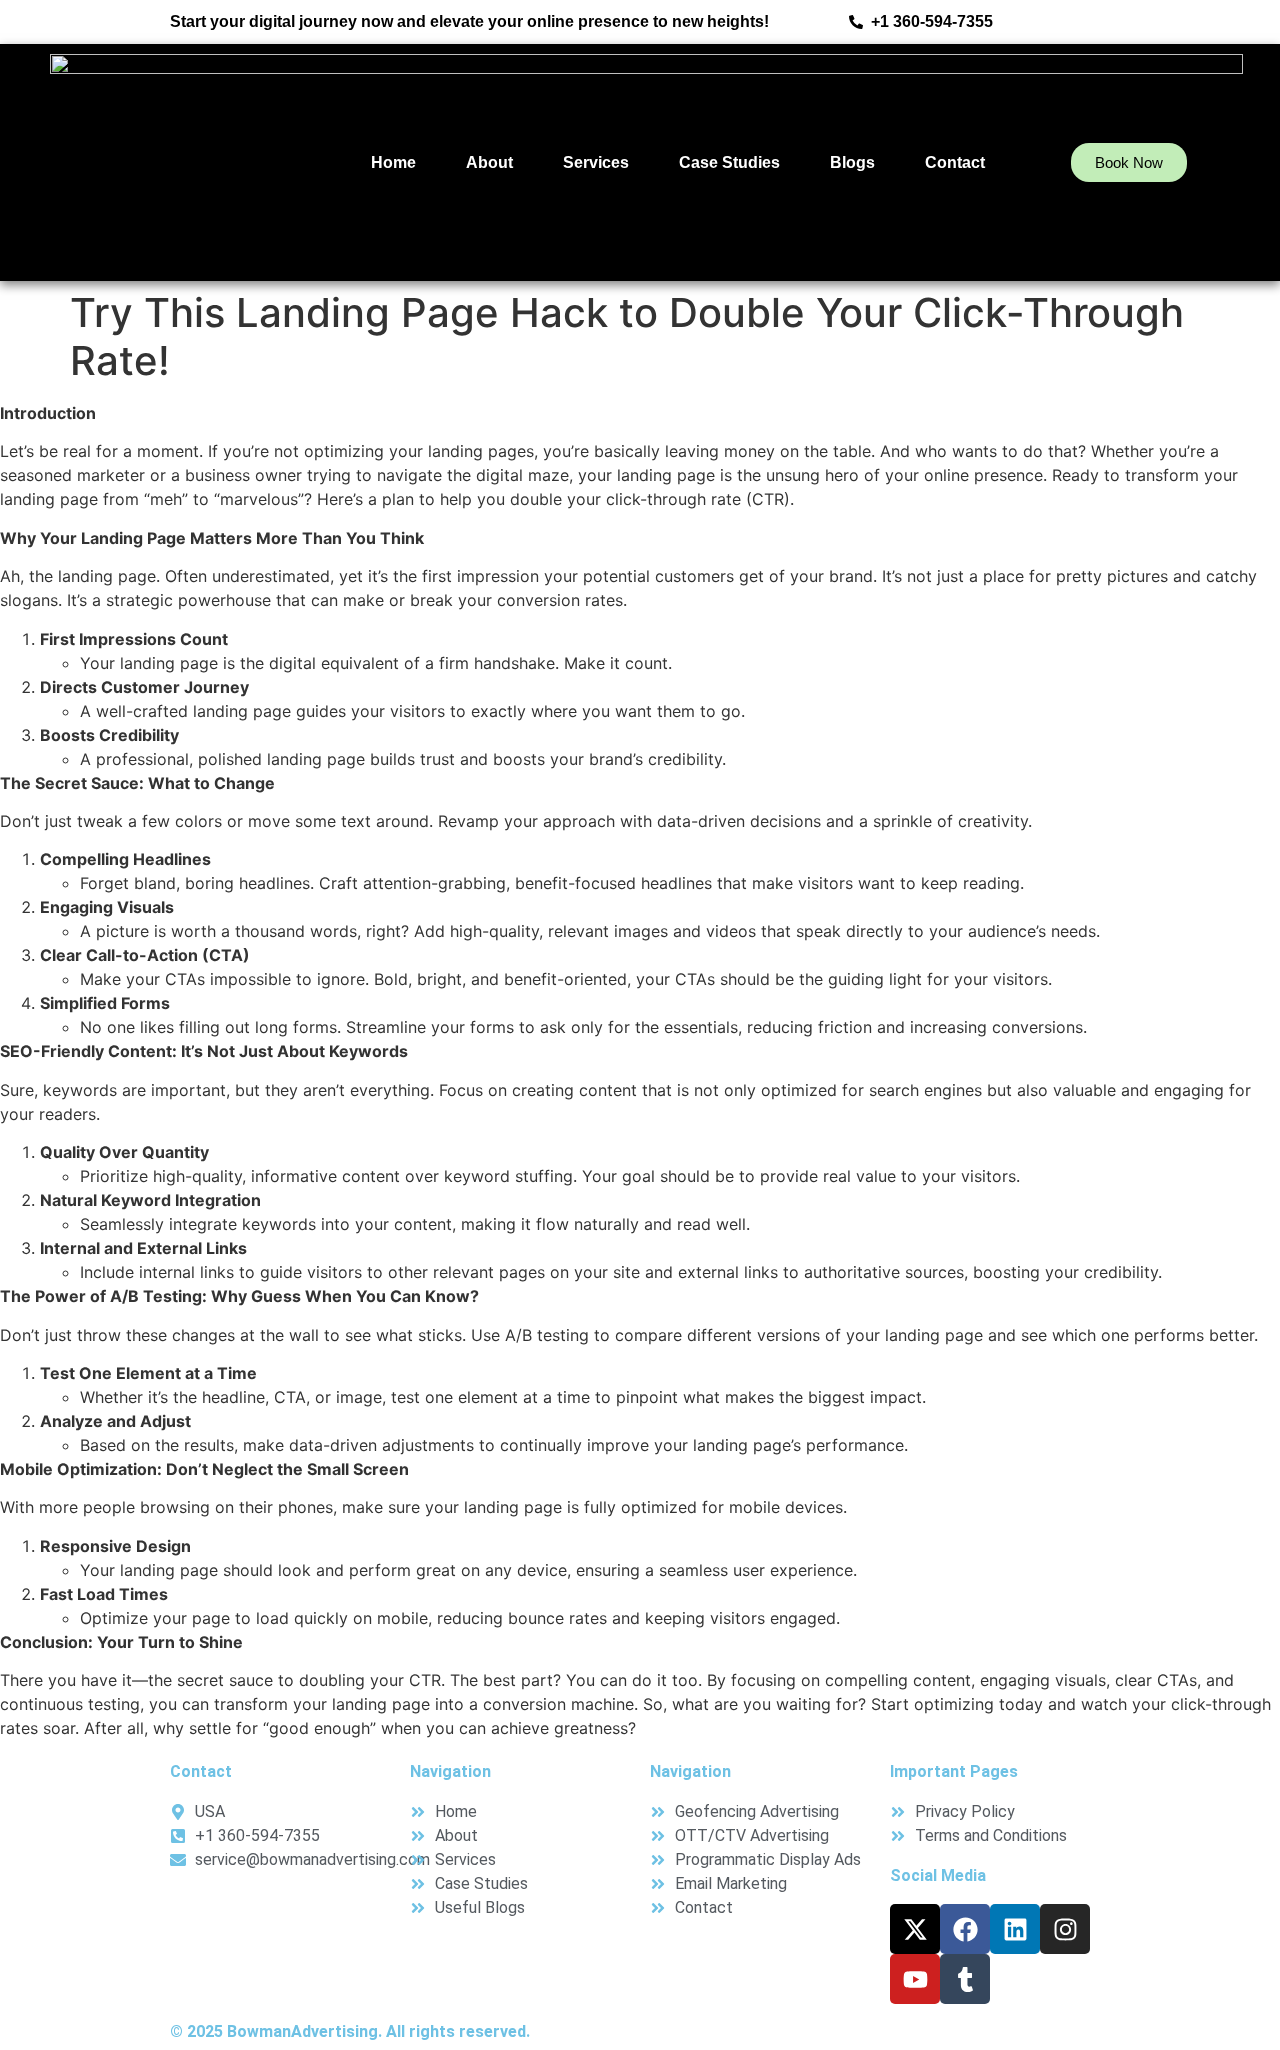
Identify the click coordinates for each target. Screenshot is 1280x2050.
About (489, 162)
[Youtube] (915, 1979)
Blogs (852, 162)
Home (393, 162)
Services (596, 162)
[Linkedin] (1015, 1929)
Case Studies (729, 162)
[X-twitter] (915, 1929)
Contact (955, 162)
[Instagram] (1065, 1929)
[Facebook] (965, 1929)
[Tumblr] (965, 1979)
